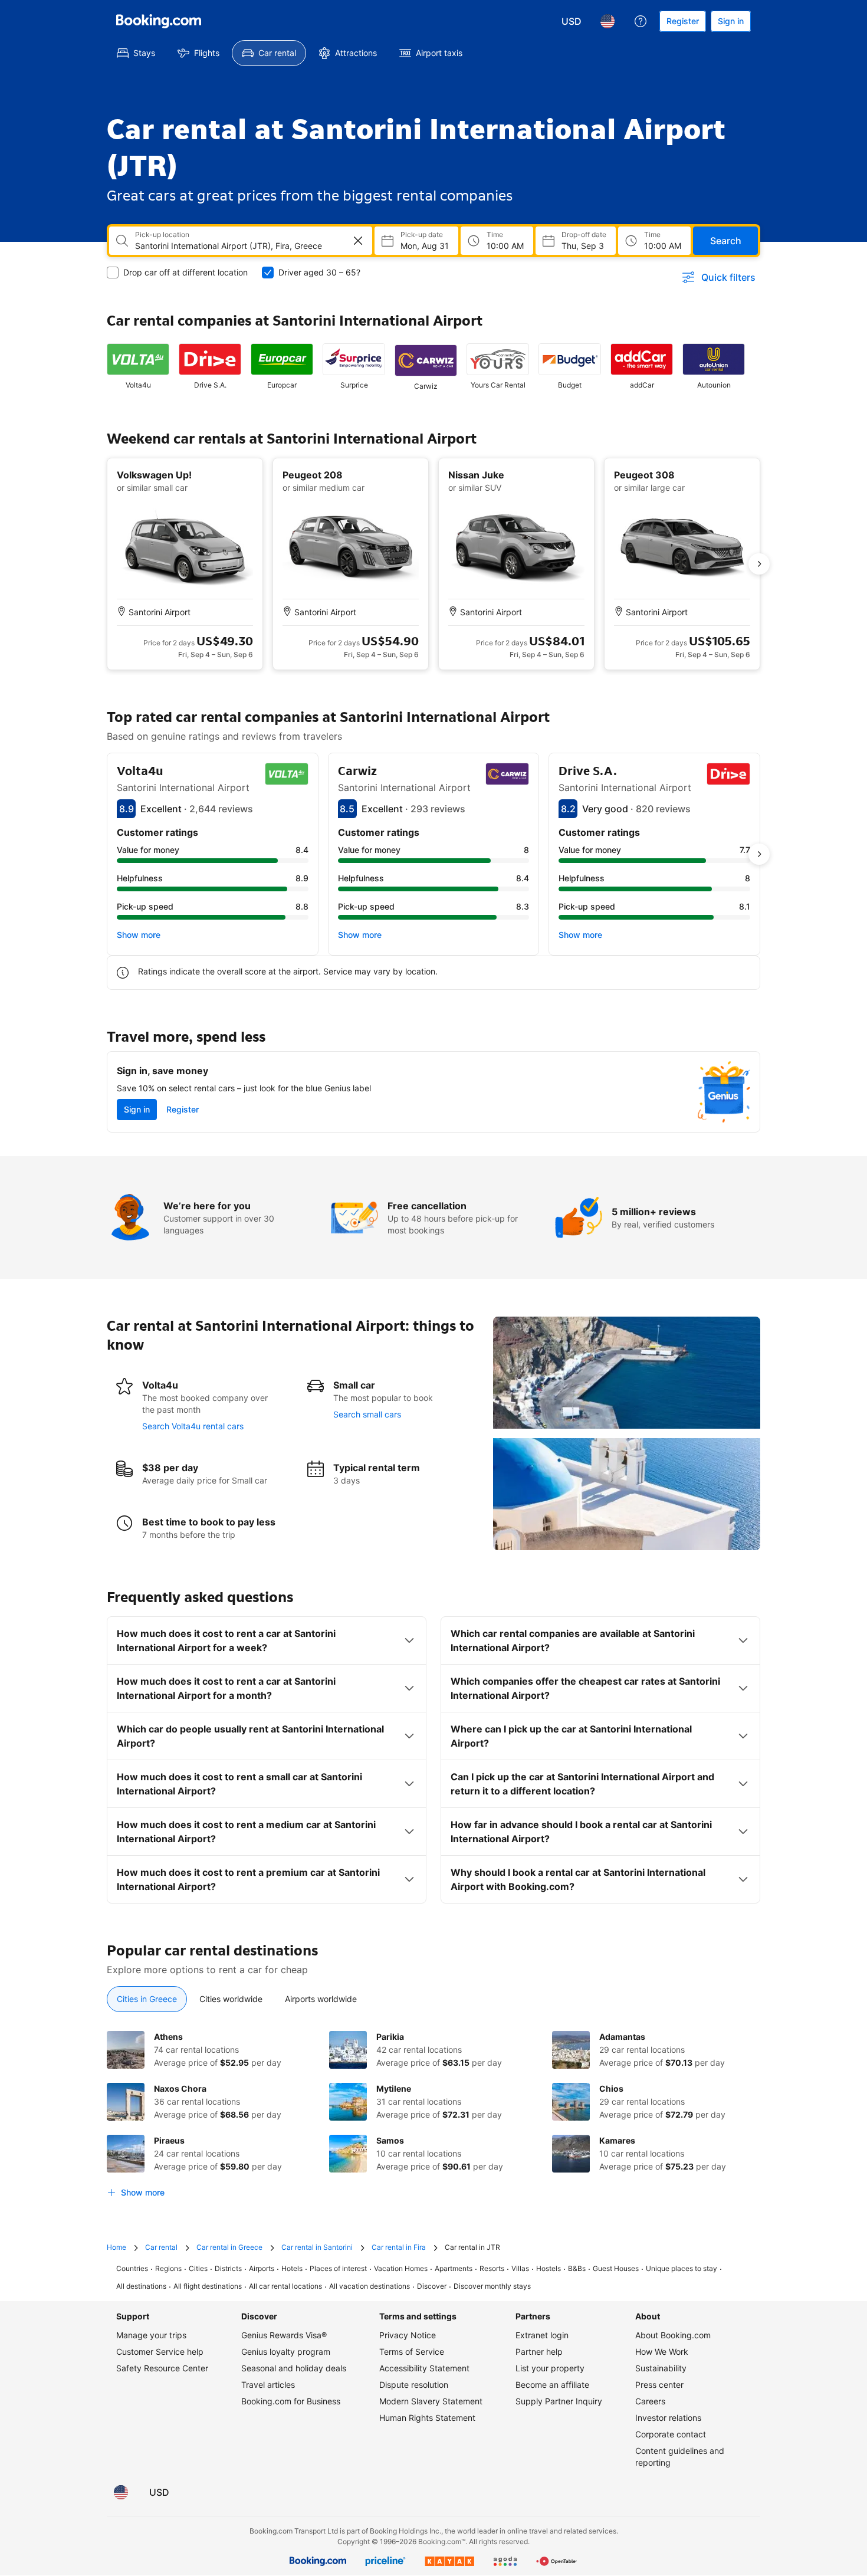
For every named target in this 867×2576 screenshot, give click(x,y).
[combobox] (232, 246)
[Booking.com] (159, 21)
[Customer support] (641, 21)
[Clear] (358, 241)
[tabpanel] (433, 2117)
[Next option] (759, 564)
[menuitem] (136, 53)
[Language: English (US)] (607, 21)
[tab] (147, 1999)
